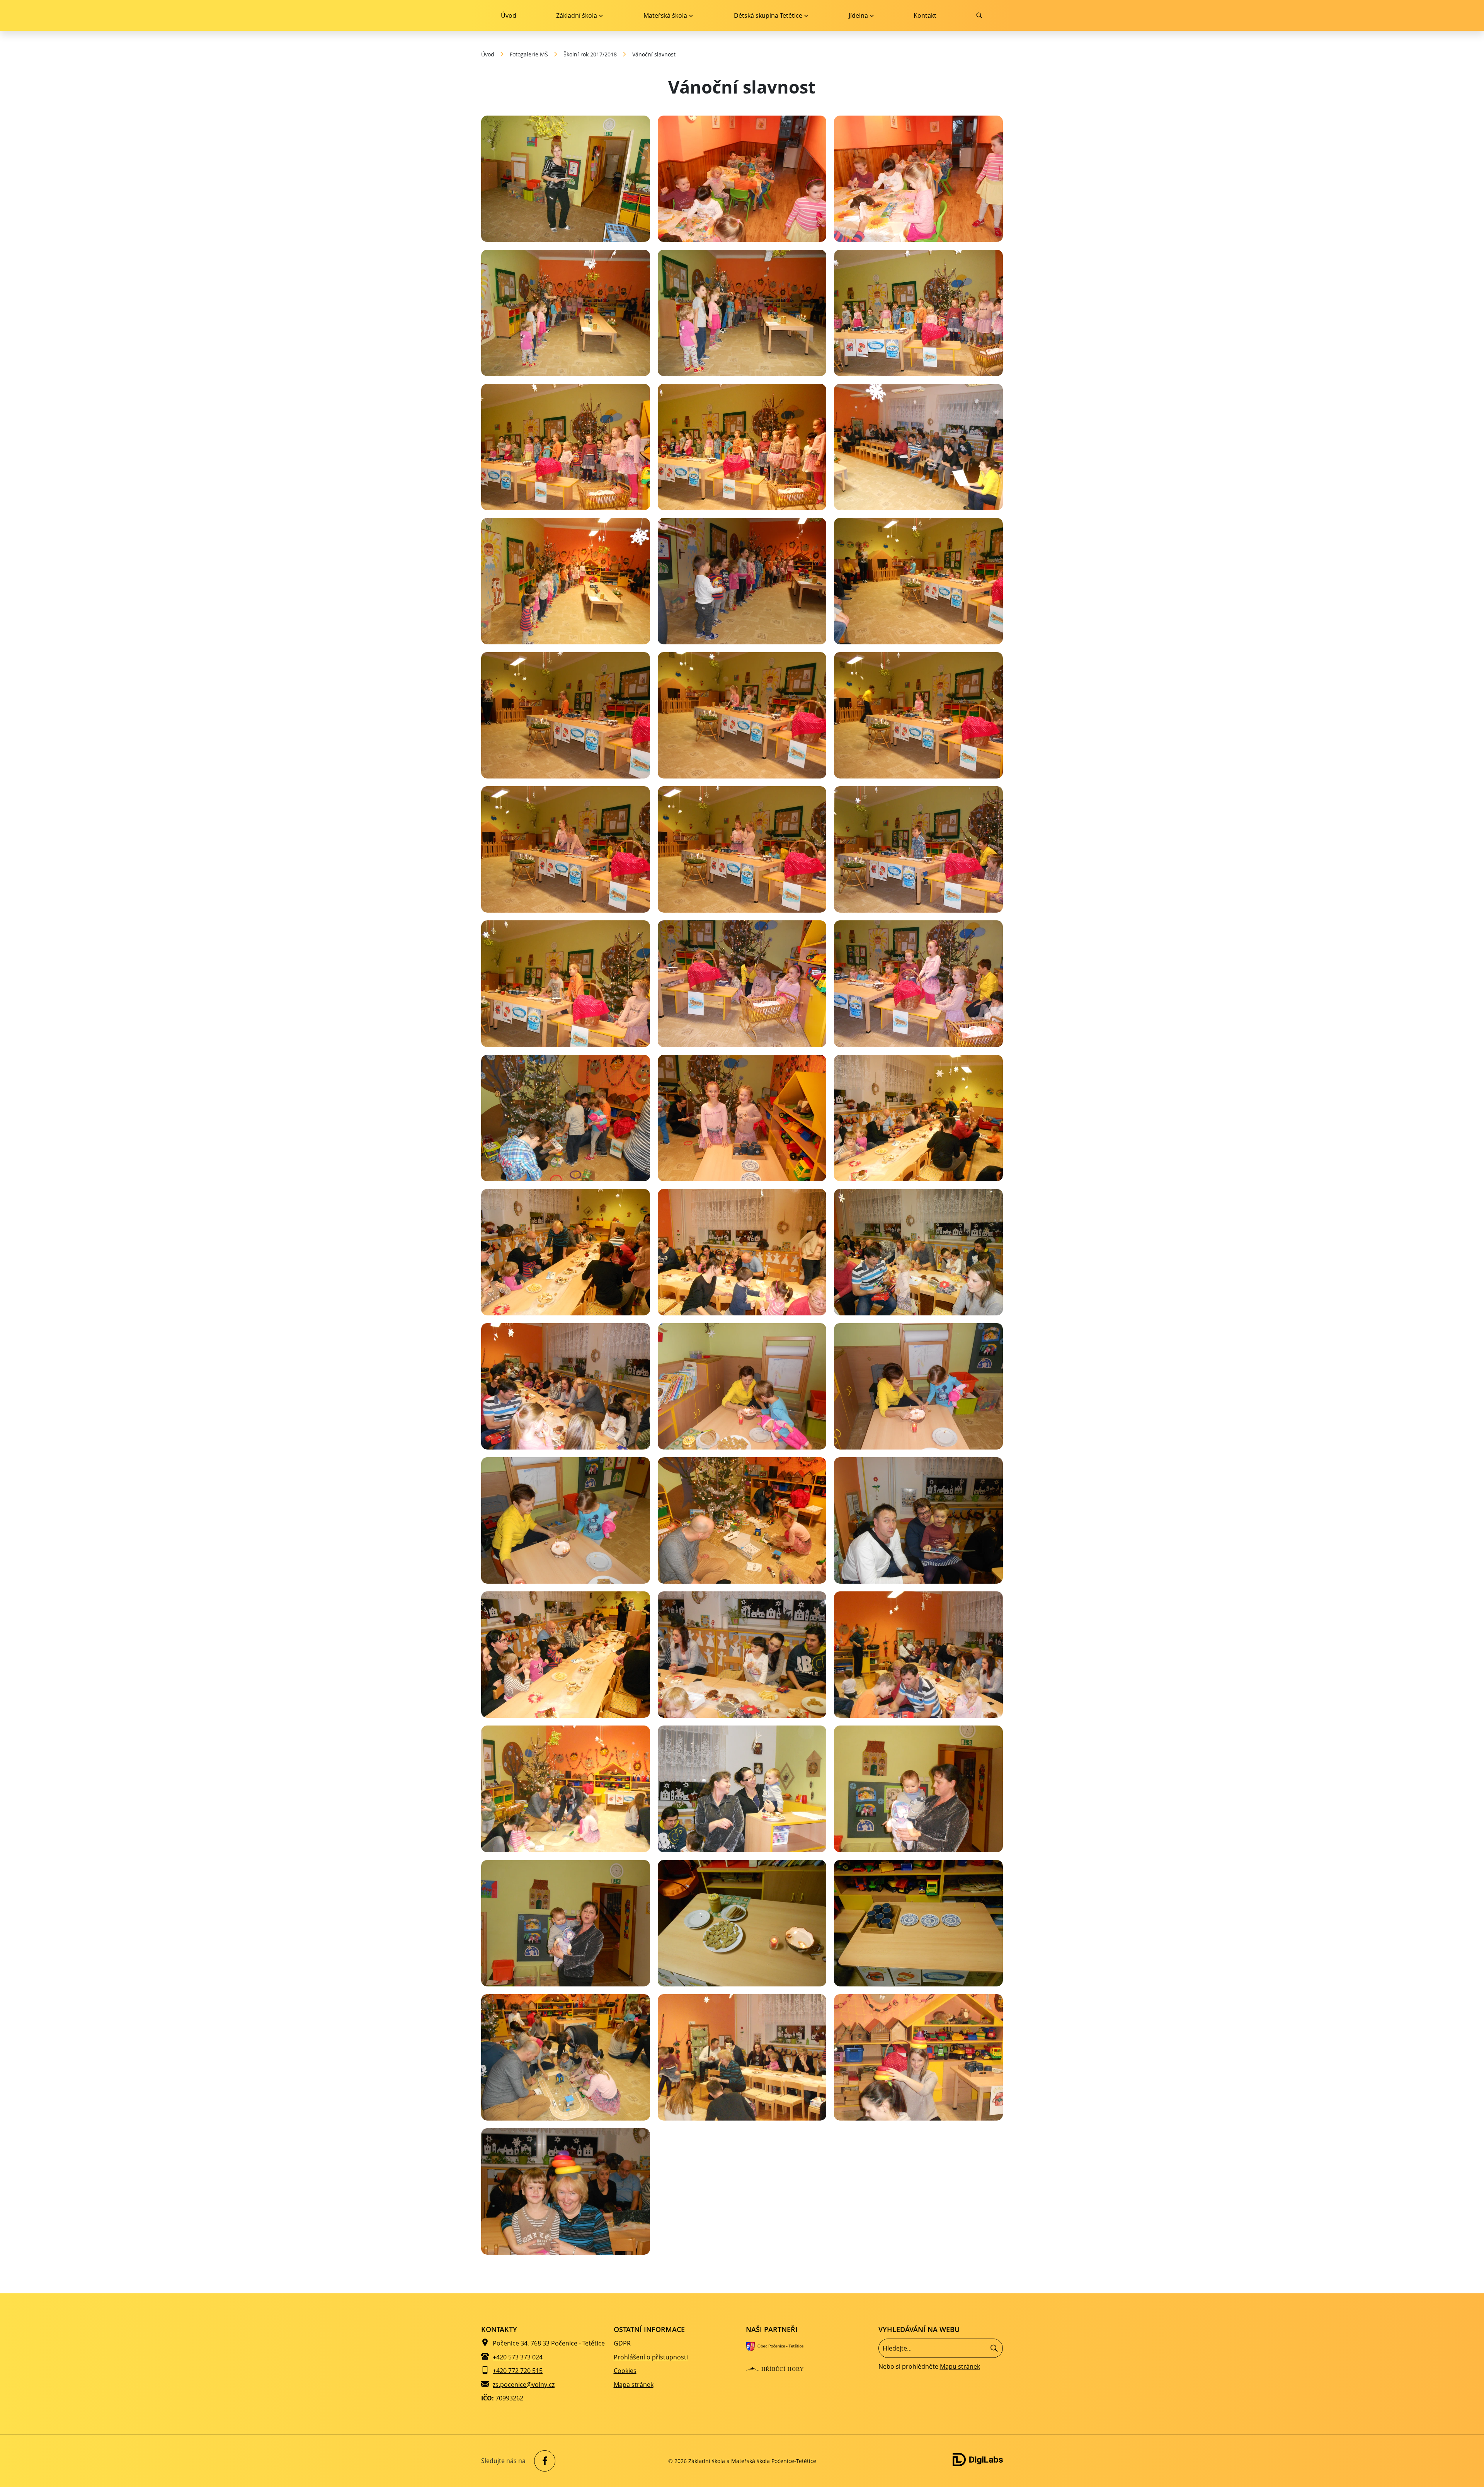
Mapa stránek (634, 2385)
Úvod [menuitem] (509, 15)
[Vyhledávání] (941, 2348)
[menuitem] (579, 15)
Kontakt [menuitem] (925, 15)
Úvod (488, 54)
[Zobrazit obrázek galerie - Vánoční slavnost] (566, 179)
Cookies (625, 2371)
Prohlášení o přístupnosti (651, 2357)
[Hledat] (994, 2348)
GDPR (622, 2343)
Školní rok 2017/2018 (590, 54)
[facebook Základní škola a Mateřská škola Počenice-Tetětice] (543, 2461)
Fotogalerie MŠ (529, 54)
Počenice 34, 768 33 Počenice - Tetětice (549, 2343)
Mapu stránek (960, 2366)
